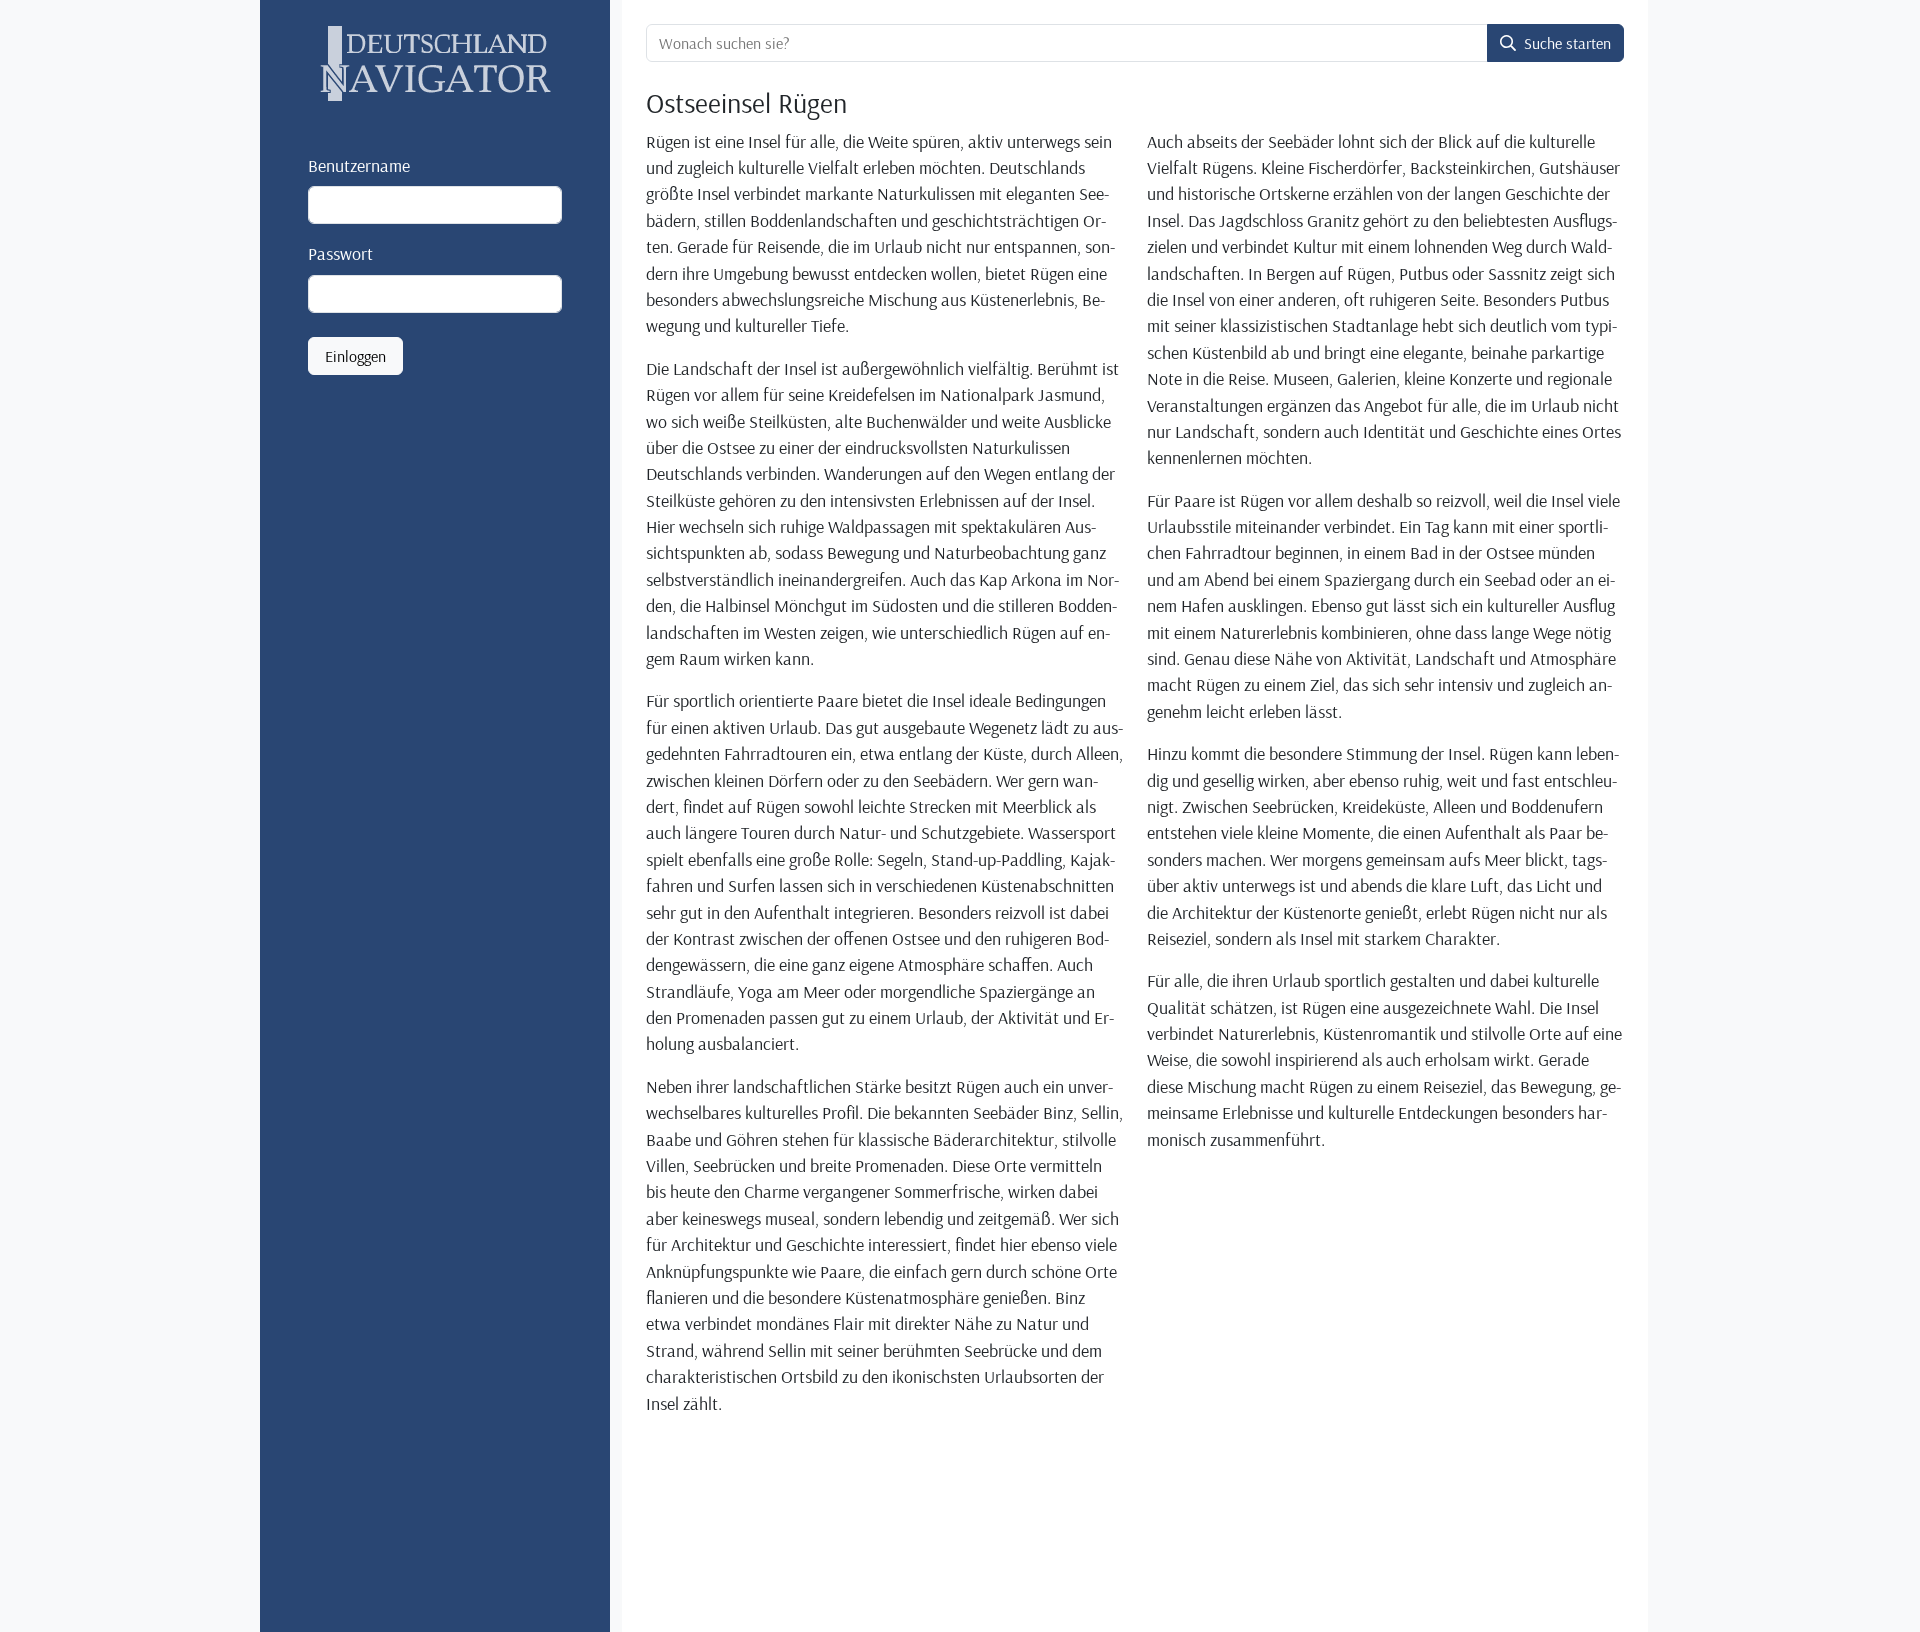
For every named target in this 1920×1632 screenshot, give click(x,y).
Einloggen (355, 356)
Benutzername (359, 165)
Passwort (340, 253)
